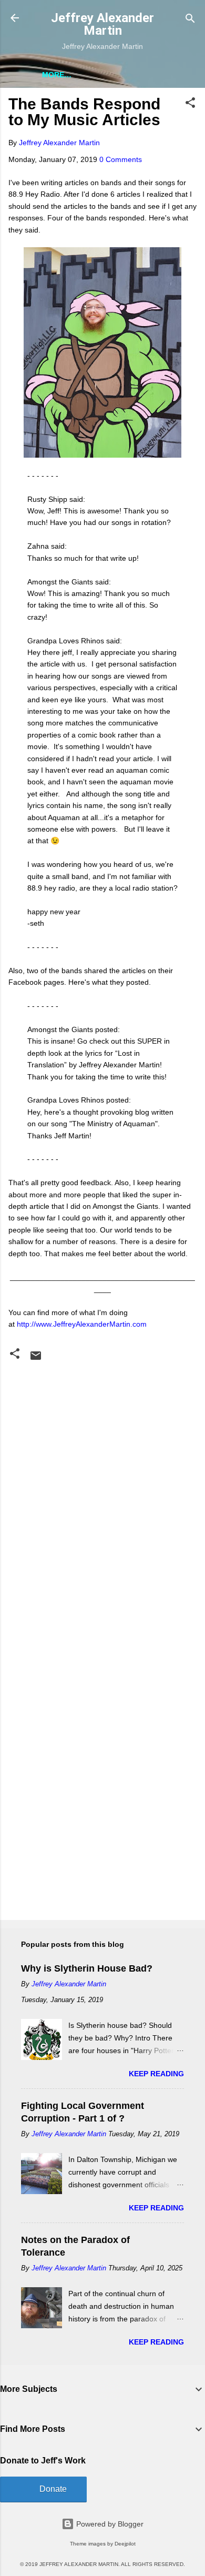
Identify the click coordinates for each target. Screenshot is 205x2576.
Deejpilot (125, 2544)
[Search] (190, 19)
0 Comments (121, 159)
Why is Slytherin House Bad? (87, 1968)
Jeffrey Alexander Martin (102, 24)
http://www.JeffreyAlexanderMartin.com (82, 1324)
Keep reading (156, 2074)
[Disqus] (102, 1497)
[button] (190, 103)
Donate (53, 2489)
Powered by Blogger (109, 2524)
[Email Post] (36, 1359)
